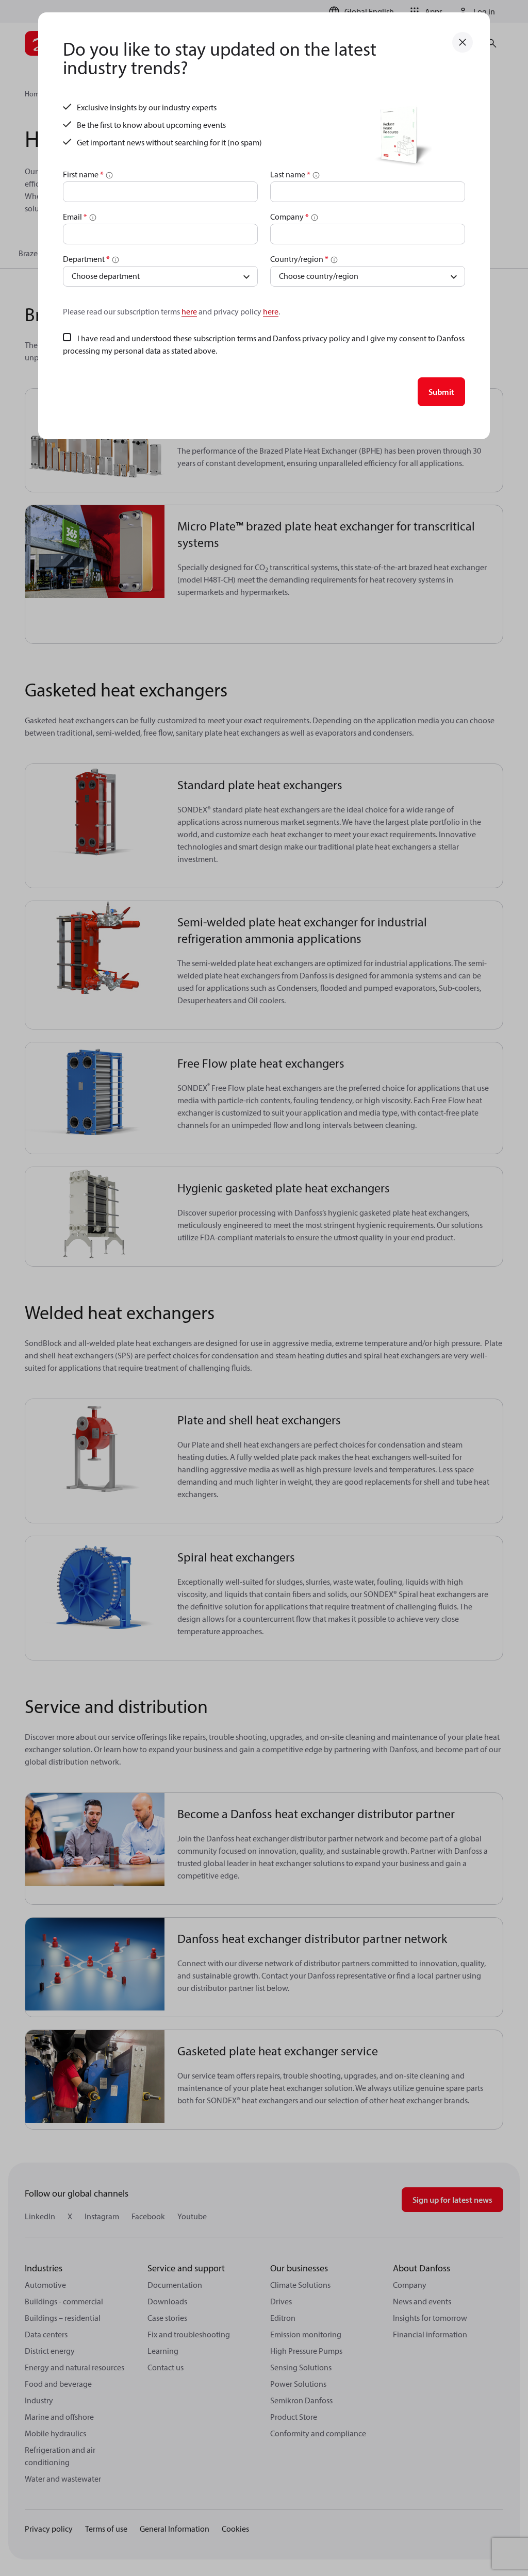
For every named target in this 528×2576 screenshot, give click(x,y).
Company (290, 217)
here (189, 311)
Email (75, 217)
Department (86, 259)
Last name (290, 174)
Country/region (299, 259)
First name (83, 174)
